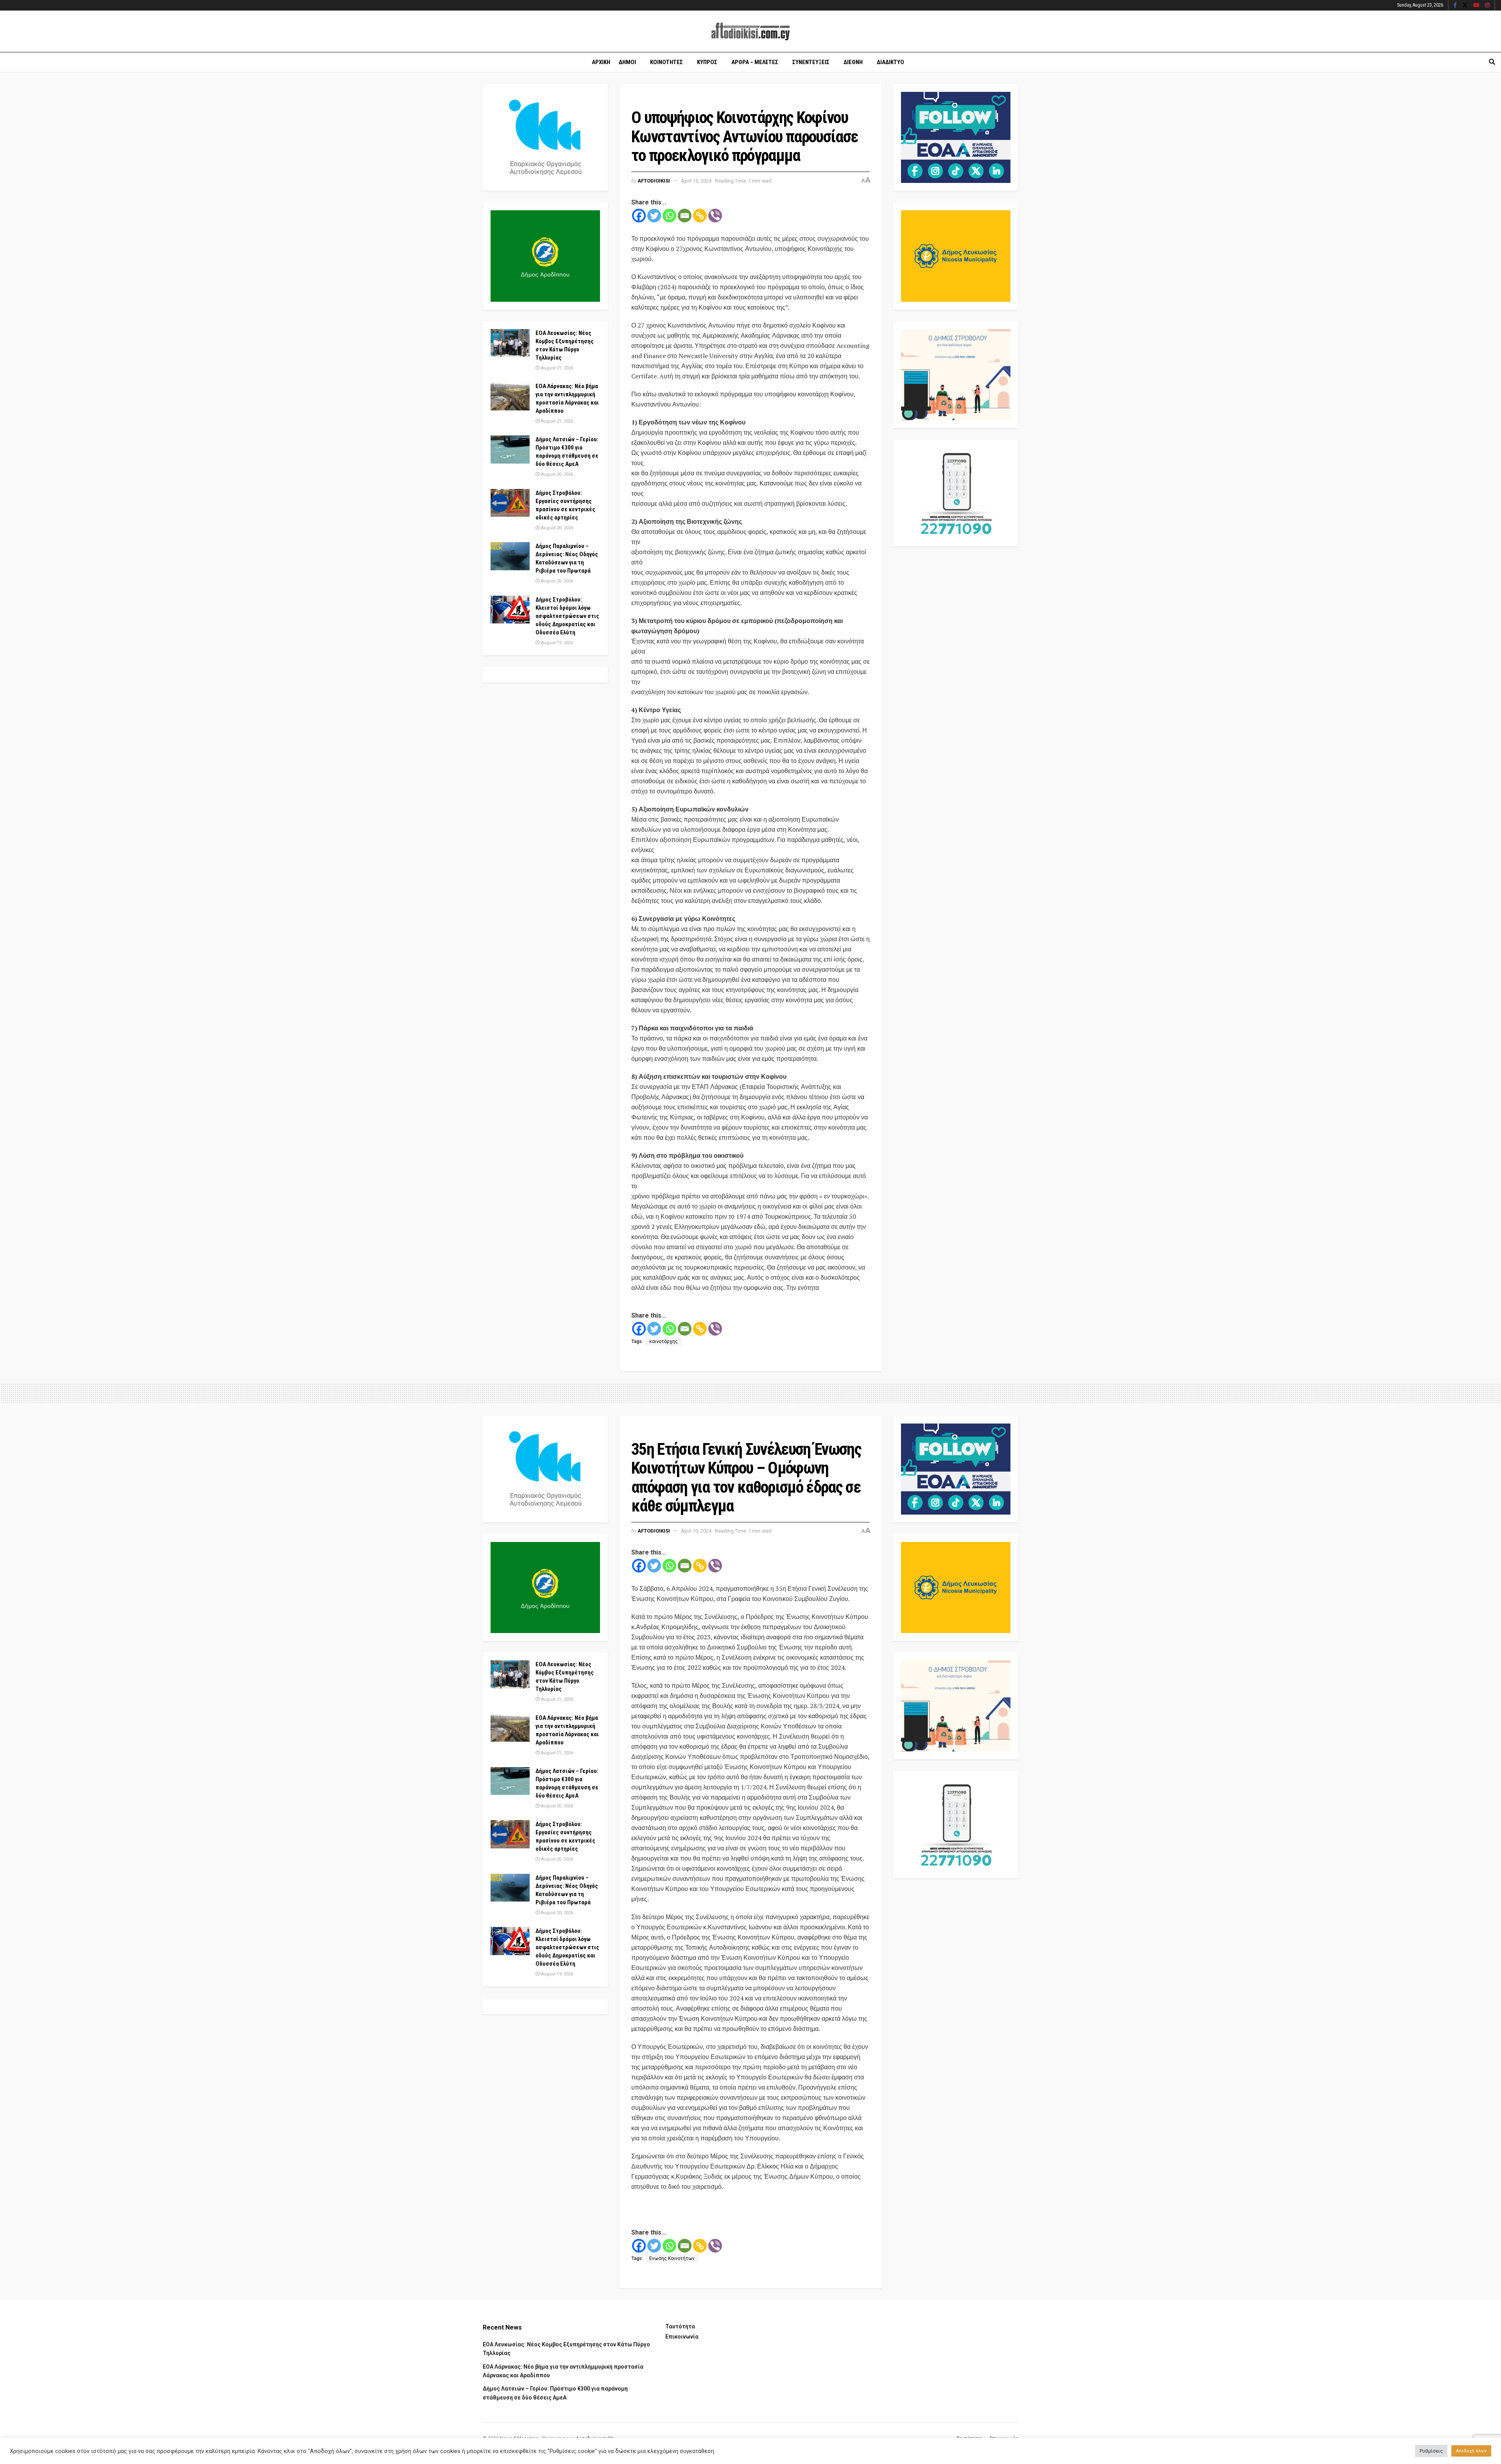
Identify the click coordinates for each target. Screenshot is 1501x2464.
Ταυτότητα (680, 2326)
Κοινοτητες (666, 62)
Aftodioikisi (654, 181)
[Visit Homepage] (750, 31)
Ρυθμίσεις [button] (1431, 2451)
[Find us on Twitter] (1465, 5)
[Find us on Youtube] (1476, 5)
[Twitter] (654, 216)
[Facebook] (639, 216)
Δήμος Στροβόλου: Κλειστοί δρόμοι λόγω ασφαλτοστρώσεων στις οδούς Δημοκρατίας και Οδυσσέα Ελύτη (567, 616)
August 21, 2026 (556, 368)
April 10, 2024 (696, 1531)
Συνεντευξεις (811, 62)
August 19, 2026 (556, 643)
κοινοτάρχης (664, 1341)
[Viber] (715, 216)
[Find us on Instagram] (1487, 5)
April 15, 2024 (696, 181)
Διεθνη (853, 62)
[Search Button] (1492, 62)
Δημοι (627, 62)
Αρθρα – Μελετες (755, 62)
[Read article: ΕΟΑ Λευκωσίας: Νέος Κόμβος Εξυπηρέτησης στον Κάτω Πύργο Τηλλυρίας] (510, 343)
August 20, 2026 (556, 474)
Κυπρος (707, 62)
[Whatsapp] (669, 216)
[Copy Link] (700, 216)
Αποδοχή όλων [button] (1471, 2451)
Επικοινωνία (682, 2337)
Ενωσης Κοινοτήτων (672, 2258)
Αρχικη (601, 62)
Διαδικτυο (890, 62)
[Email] (685, 216)
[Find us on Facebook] (1455, 5)
